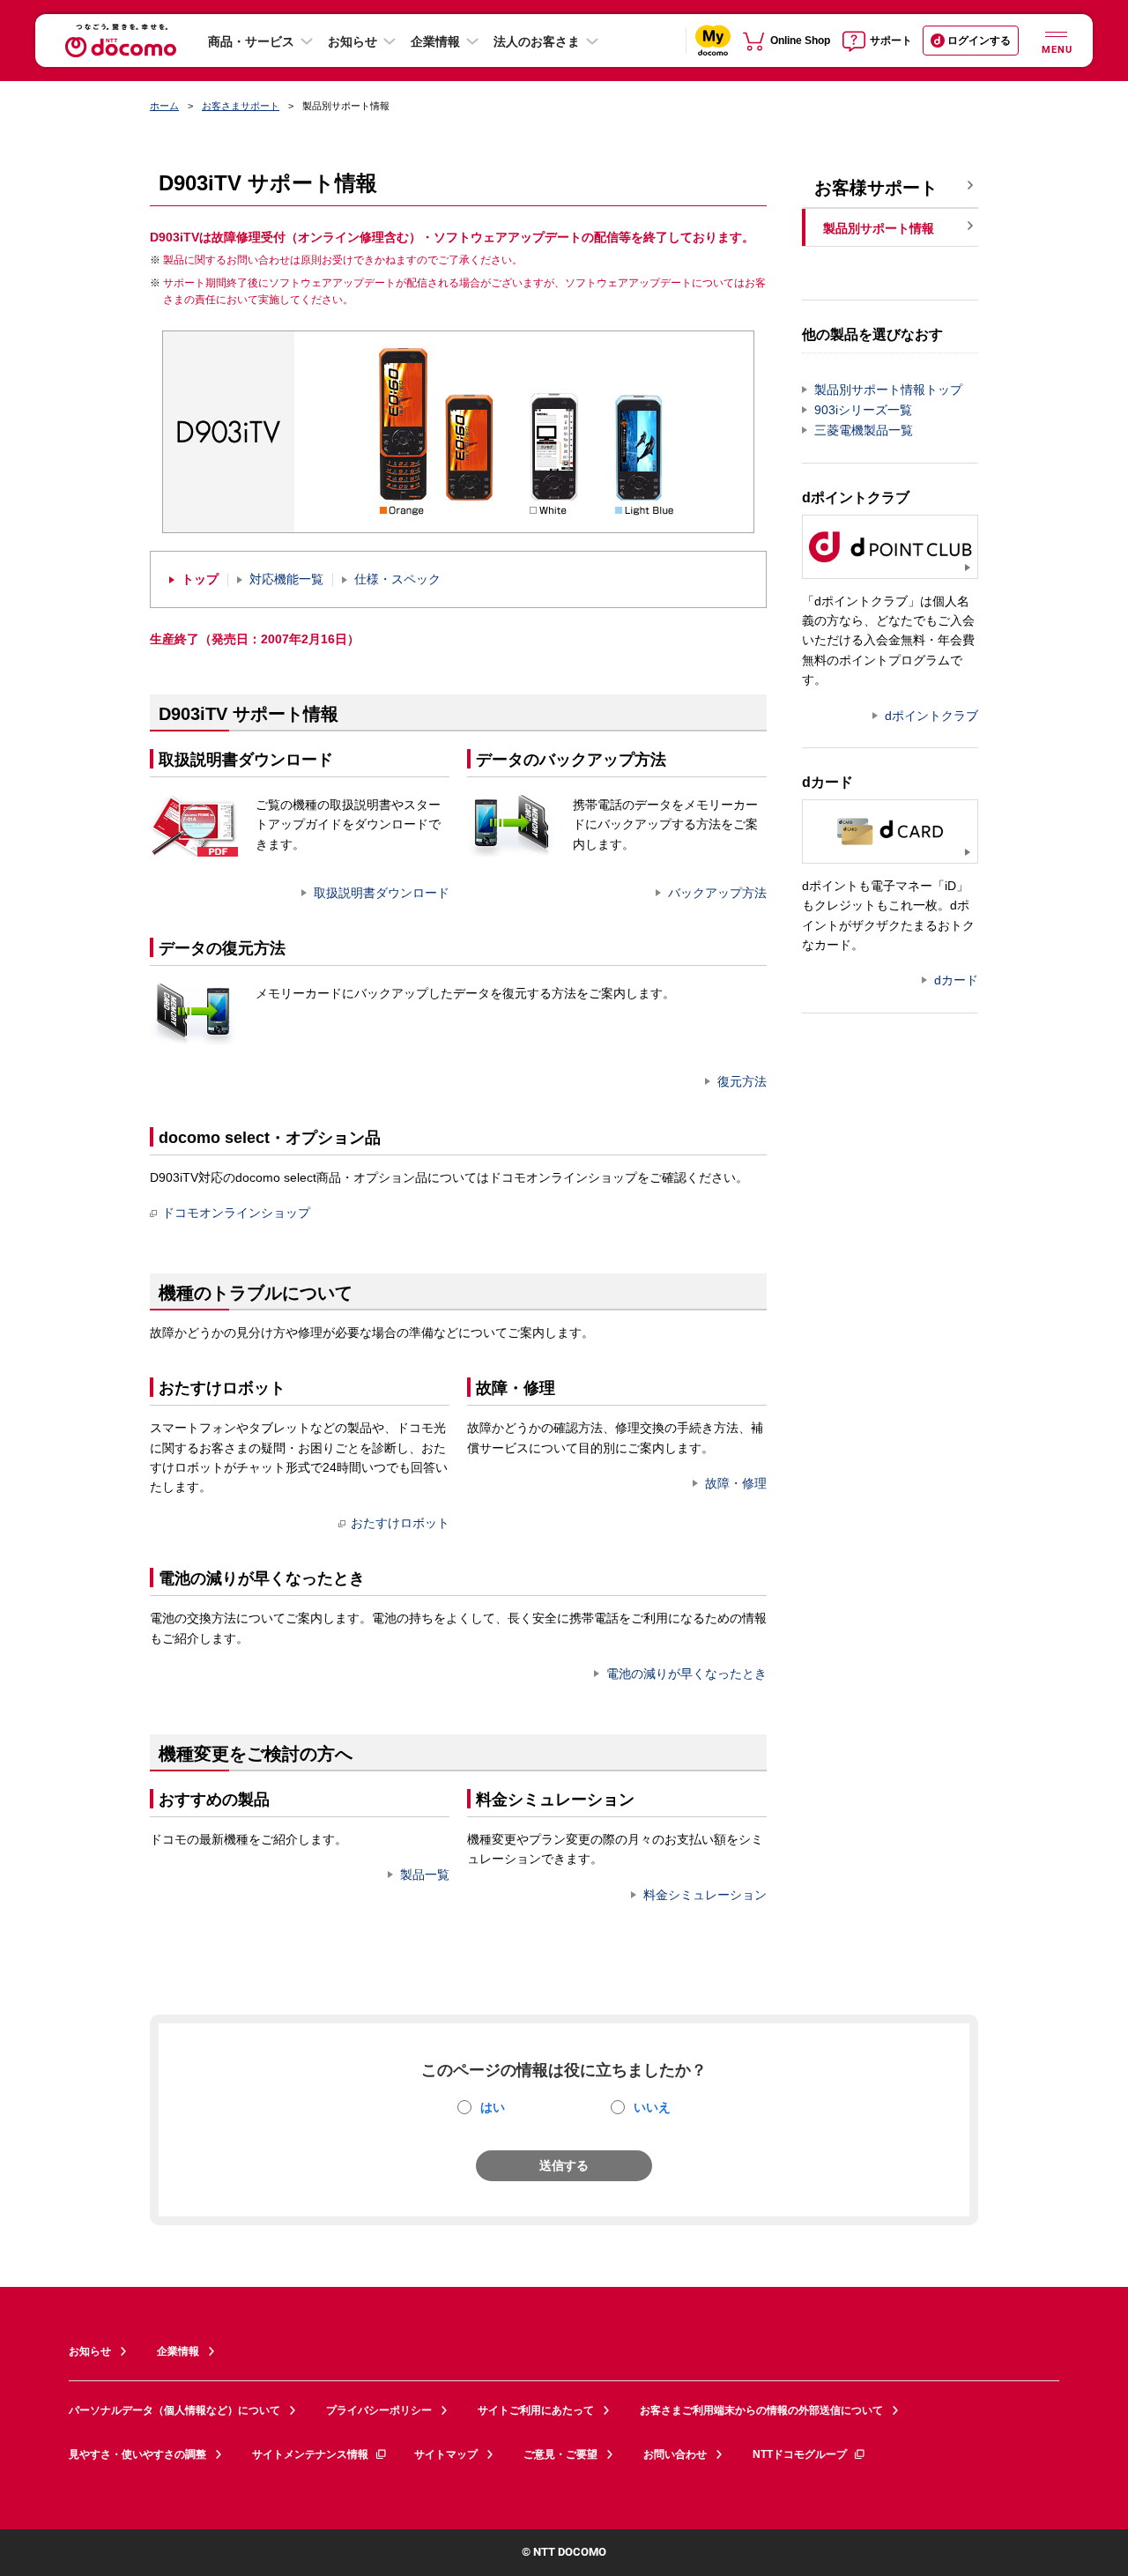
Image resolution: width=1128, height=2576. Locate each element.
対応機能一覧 (286, 579)
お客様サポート (876, 188)
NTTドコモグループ (800, 2454)
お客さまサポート (241, 106)
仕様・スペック (397, 579)
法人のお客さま (537, 41)
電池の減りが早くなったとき (686, 1674)
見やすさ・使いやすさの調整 (137, 2454)
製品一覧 (425, 1874)
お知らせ (352, 41)
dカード (956, 980)
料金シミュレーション (705, 1895)
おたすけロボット (400, 1523)
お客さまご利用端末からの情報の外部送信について (761, 2410)
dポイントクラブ (931, 716)
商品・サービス (251, 41)
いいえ (652, 2107)
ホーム (164, 106)
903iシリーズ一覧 (863, 410)
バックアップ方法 (717, 893)
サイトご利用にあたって (536, 2410)
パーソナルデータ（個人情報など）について (174, 2410)
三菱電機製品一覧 (864, 430)
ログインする (979, 41)
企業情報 (435, 41)
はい (493, 2107)
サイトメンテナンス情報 (310, 2454)
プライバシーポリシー (379, 2410)
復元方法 (742, 1081)
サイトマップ (446, 2454)
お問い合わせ (675, 2454)
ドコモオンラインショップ (236, 1213)
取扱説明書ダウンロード (382, 893)
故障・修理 (736, 1483)
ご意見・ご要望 (560, 2454)
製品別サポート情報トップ (888, 390)
